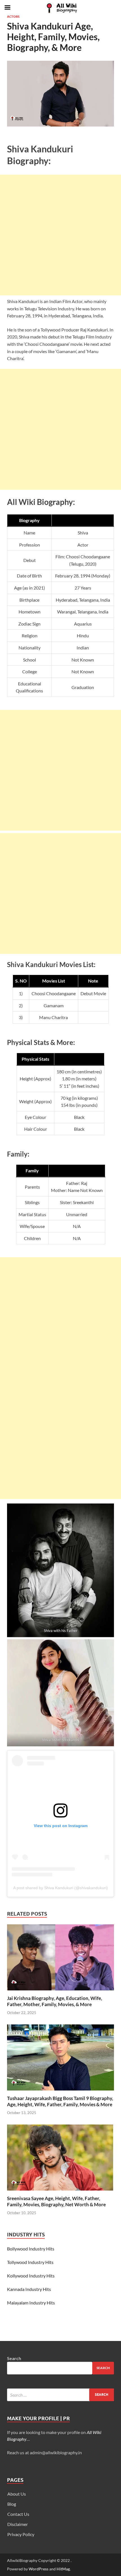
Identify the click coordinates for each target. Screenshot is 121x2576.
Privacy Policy (21, 2534)
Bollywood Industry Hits (31, 2249)
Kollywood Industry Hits (31, 2276)
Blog (12, 2504)
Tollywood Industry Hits (30, 2262)
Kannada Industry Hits (29, 2289)
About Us (17, 2494)
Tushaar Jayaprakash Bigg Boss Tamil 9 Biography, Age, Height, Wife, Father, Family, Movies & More (60, 2101)
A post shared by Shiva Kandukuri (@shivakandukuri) (60, 1888)
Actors (13, 17)
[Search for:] (60, 2395)
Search (14, 2358)
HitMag (63, 2569)
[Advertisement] (60, 235)
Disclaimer (18, 2524)
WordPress (39, 2569)
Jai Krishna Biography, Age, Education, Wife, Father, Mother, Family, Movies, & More (55, 2001)
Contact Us (18, 2514)
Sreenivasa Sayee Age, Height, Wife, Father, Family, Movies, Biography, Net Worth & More (56, 2201)
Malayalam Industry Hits (31, 2303)
